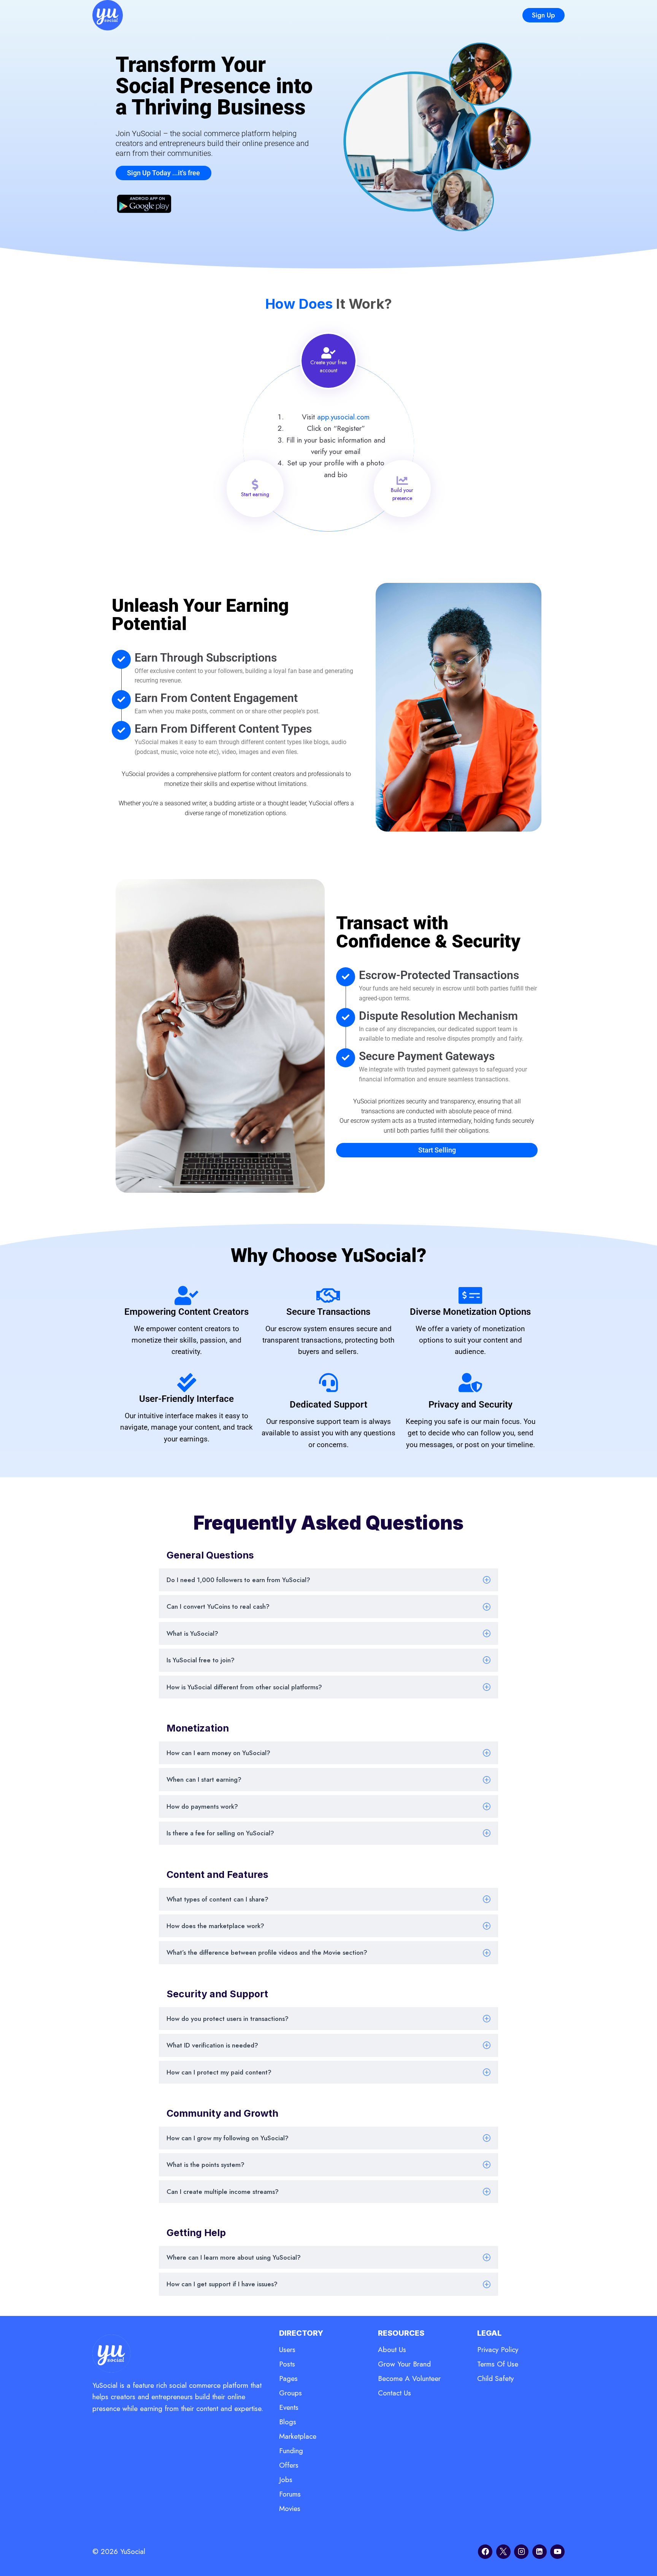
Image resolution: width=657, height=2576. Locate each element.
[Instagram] (521, 2552)
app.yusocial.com (343, 417)
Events (289, 2407)
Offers (289, 2465)
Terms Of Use (498, 2364)
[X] (503, 2552)
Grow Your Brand (404, 2364)
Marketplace (298, 2436)
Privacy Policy (498, 2350)
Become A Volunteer (409, 2378)
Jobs (286, 2480)
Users (287, 2350)
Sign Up (544, 15)
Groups (290, 2393)
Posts (287, 2364)
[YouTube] (557, 2552)
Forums (290, 2494)
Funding (291, 2451)
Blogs (288, 2422)
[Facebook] (485, 2552)
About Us (392, 2350)
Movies (290, 2509)
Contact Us (394, 2393)
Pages (288, 2378)
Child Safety (495, 2378)
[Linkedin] (540, 2552)
